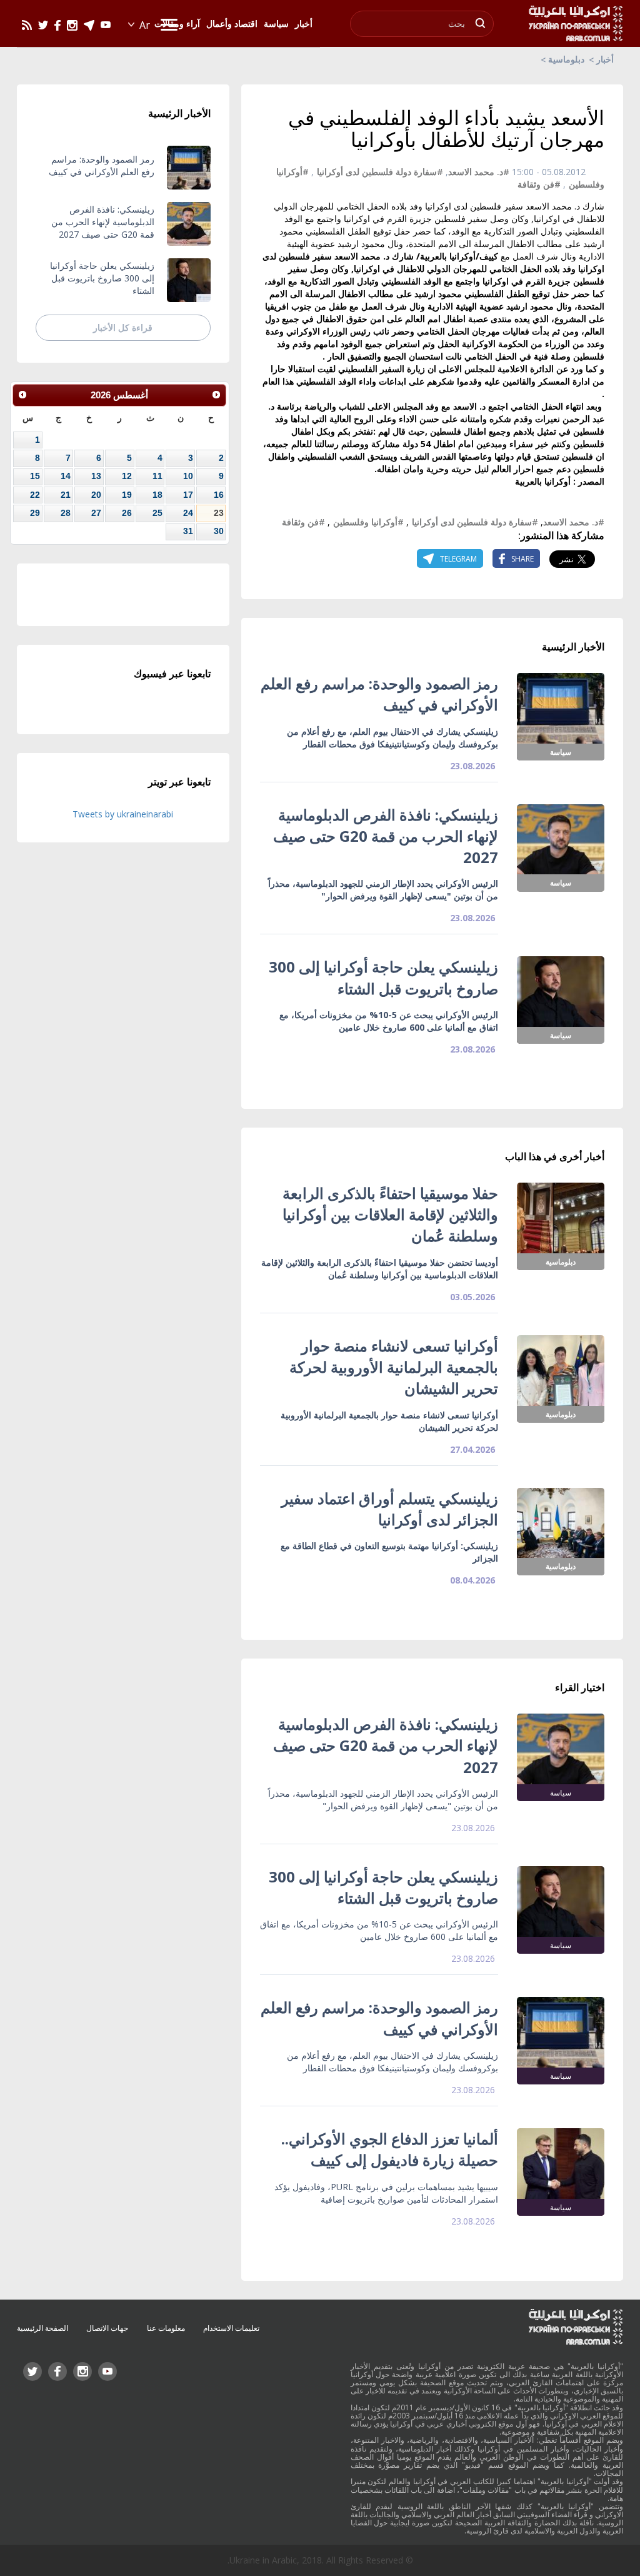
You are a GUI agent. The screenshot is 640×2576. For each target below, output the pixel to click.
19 (127, 495)
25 (157, 513)
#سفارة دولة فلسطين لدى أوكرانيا (380, 172)
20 (96, 495)
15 (35, 476)
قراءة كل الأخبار (123, 327)
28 (66, 513)
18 (157, 495)
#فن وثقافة (539, 184)
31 (188, 531)
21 (66, 495)
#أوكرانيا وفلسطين (368, 522)
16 (219, 495)
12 (127, 476)
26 (127, 513)
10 (188, 476)
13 (96, 476)
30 (219, 531)
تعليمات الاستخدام (231, 2328)
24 (188, 513)
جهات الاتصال (107, 2328)
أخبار (605, 59)
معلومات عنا (166, 2328)
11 (157, 476)
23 (219, 513)
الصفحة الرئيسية (42, 2328)
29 (35, 513)
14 (66, 476)
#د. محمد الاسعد (479, 172)
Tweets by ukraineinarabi (123, 814)
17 (188, 495)
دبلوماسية (566, 59)
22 (35, 495)
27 (96, 513)
